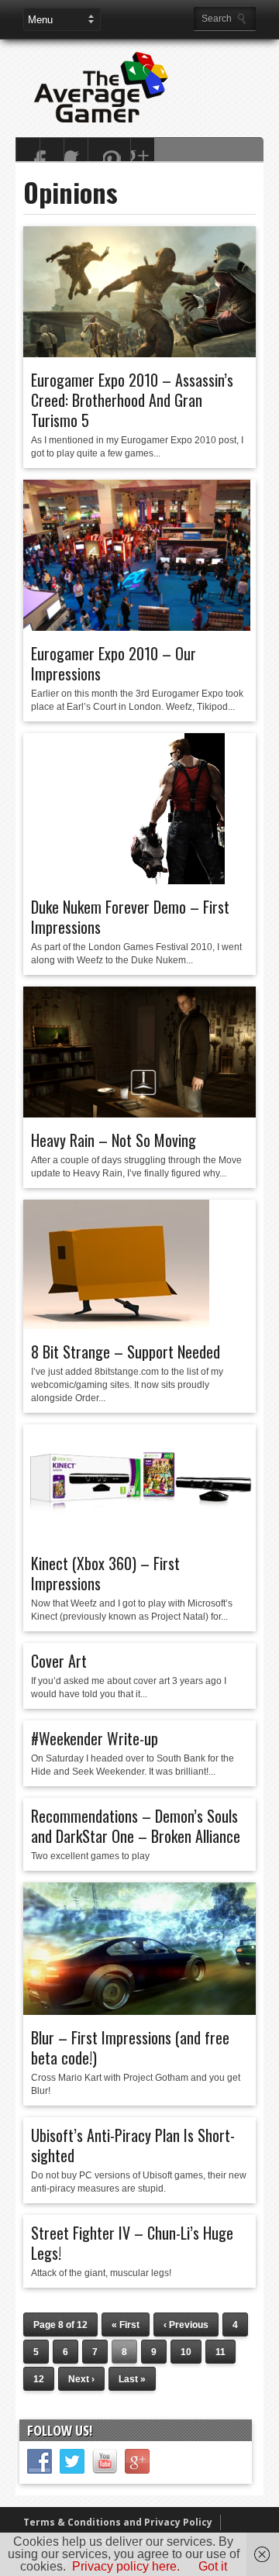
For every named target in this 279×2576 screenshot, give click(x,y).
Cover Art (59, 1661)
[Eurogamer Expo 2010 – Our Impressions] (137, 627)
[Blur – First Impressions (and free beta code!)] (139, 2011)
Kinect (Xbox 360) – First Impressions (105, 1573)
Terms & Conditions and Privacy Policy (118, 2522)
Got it (213, 2566)
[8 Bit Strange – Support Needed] (116, 1325)
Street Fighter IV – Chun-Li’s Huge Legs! (132, 2243)
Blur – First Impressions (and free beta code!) (130, 2047)
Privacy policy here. (126, 2566)
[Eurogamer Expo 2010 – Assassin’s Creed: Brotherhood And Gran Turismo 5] (139, 353)
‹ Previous (186, 2325)
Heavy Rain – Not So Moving (114, 1140)
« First (126, 2325)
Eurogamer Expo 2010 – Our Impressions (114, 663)
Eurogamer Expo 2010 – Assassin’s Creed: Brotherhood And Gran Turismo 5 (132, 400)
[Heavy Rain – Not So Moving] (139, 1114)
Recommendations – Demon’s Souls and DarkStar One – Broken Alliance (136, 1826)
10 (186, 2352)
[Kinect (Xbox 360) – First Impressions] (139, 1537)
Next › (81, 2379)
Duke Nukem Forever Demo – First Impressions (130, 917)
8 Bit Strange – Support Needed (126, 1352)
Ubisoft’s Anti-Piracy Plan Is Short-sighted (133, 2145)
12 (39, 2379)
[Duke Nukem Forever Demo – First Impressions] (124, 880)
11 (220, 2352)
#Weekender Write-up (95, 1738)
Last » (132, 2379)
